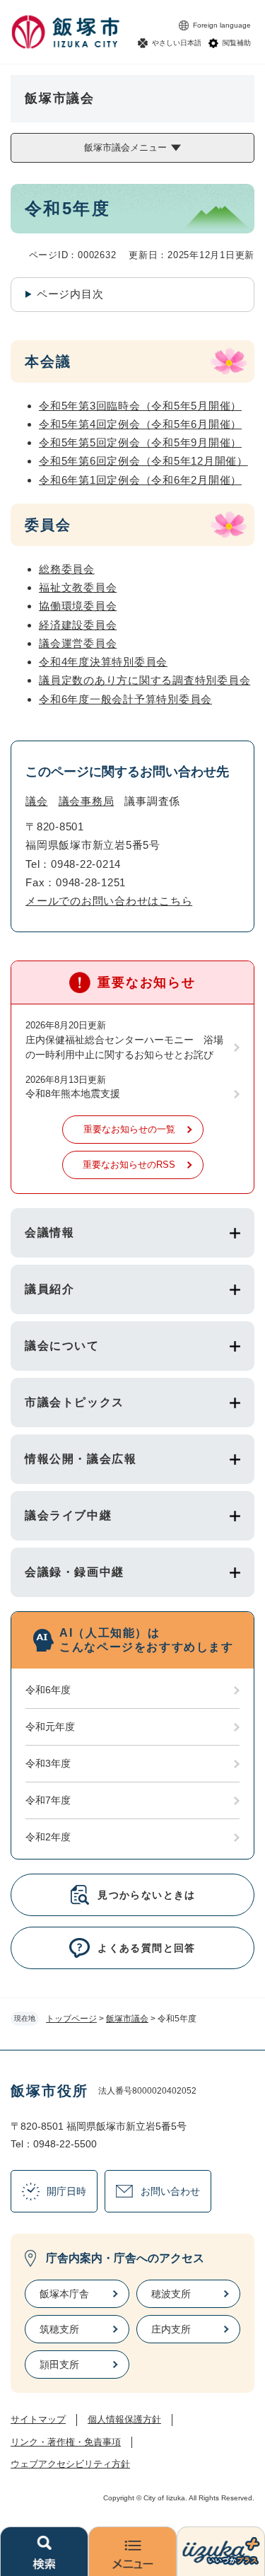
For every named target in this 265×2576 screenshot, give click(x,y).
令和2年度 (48, 1837)
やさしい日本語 (177, 43)
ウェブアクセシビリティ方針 (70, 2464)
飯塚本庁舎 (64, 2294)
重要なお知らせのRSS (129, 1165)
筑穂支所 (59, 2329)
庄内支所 (171, 2329)
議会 (37, 801)
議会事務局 (87, 801)
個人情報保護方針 (124, 2419)
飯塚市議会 (127, 2019)
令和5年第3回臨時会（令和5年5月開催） (140, 406)
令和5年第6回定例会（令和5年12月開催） (143, 461)
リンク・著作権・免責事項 (66, 2442)
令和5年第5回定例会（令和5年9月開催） (140, 442)
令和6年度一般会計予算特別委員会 (125, 699)
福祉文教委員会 (78, 587)
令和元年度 (50, 1727)
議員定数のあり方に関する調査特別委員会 (145, 680)
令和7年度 (48, 1800)
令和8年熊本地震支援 (73, 1093)
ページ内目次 (70, 294)
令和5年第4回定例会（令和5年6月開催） (140, 424)
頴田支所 (59, 2365)
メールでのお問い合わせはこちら (109, 901)
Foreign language (222, 25)
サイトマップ (38, 2419)
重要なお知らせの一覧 (129, 1129)
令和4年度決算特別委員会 (103, 662)
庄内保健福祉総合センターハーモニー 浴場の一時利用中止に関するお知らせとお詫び (124, 1047)
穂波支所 (171, 2294)
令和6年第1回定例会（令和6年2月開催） (140, 480)
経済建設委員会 (78, 625)
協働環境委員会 (78, 606)
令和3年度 (48, 1763)
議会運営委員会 (78, 643)
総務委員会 (67, 569)
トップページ (71, 2019)
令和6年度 (48, 1690)
